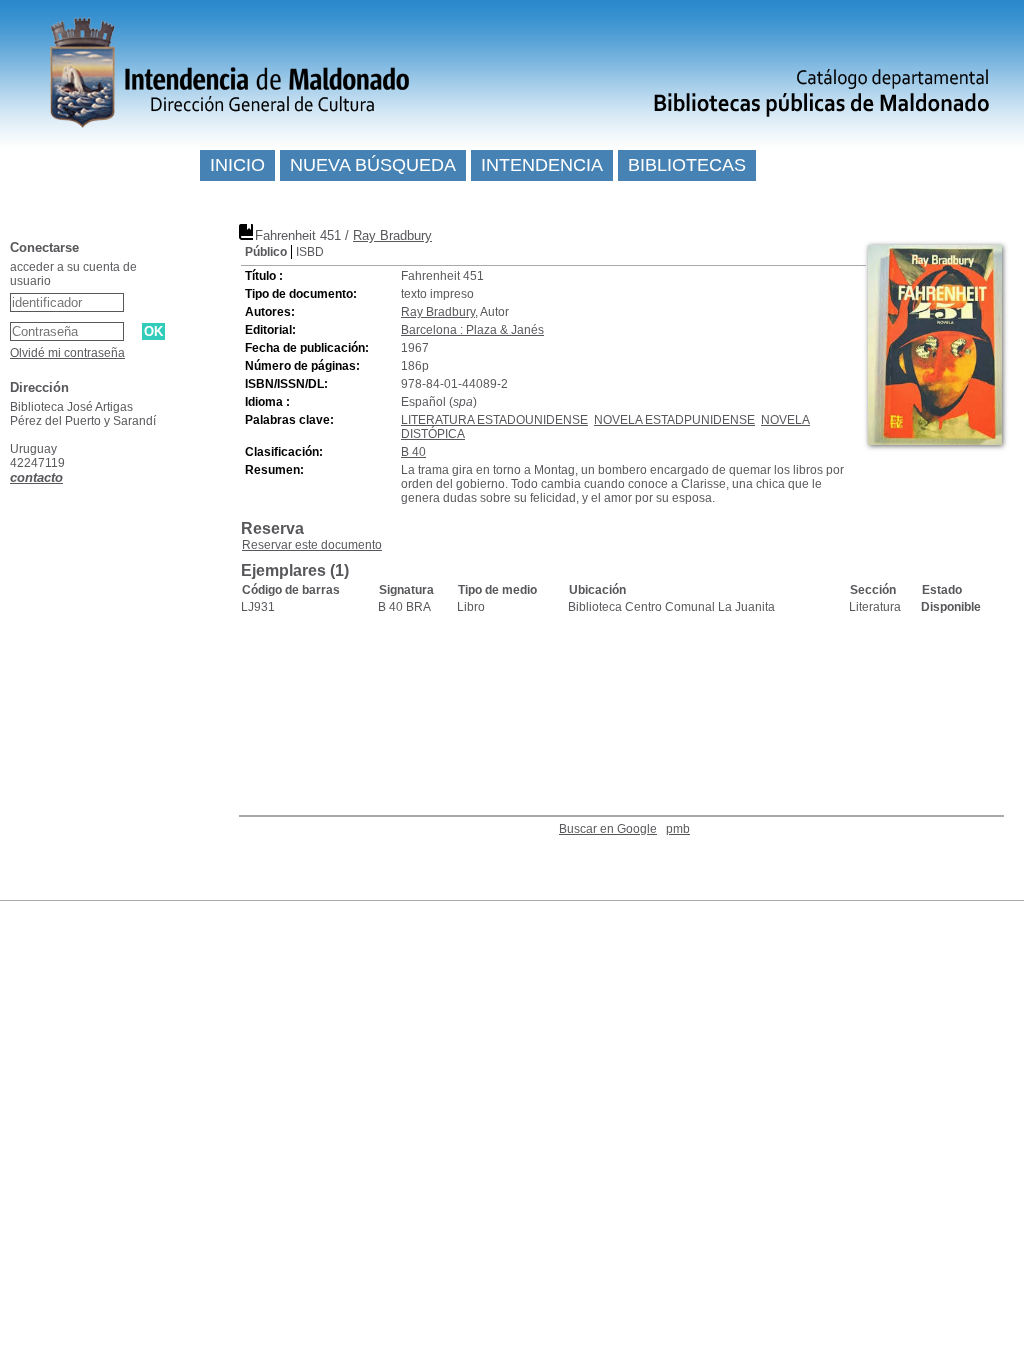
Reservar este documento (312, 545)
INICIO (237, 165)
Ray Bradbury (392, 235)
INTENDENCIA (542, 165)
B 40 (413, 452)
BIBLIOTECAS (687, 165)
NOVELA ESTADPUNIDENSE (674, 420)
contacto (36, 477)
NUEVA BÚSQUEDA (373, 165)
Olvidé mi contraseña (67, 353)
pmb (678, 829)
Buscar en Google (608, 829)
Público (266, 252)
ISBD (310, 252)
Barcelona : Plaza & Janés (472, 330)
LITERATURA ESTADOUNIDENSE (494, 420)
